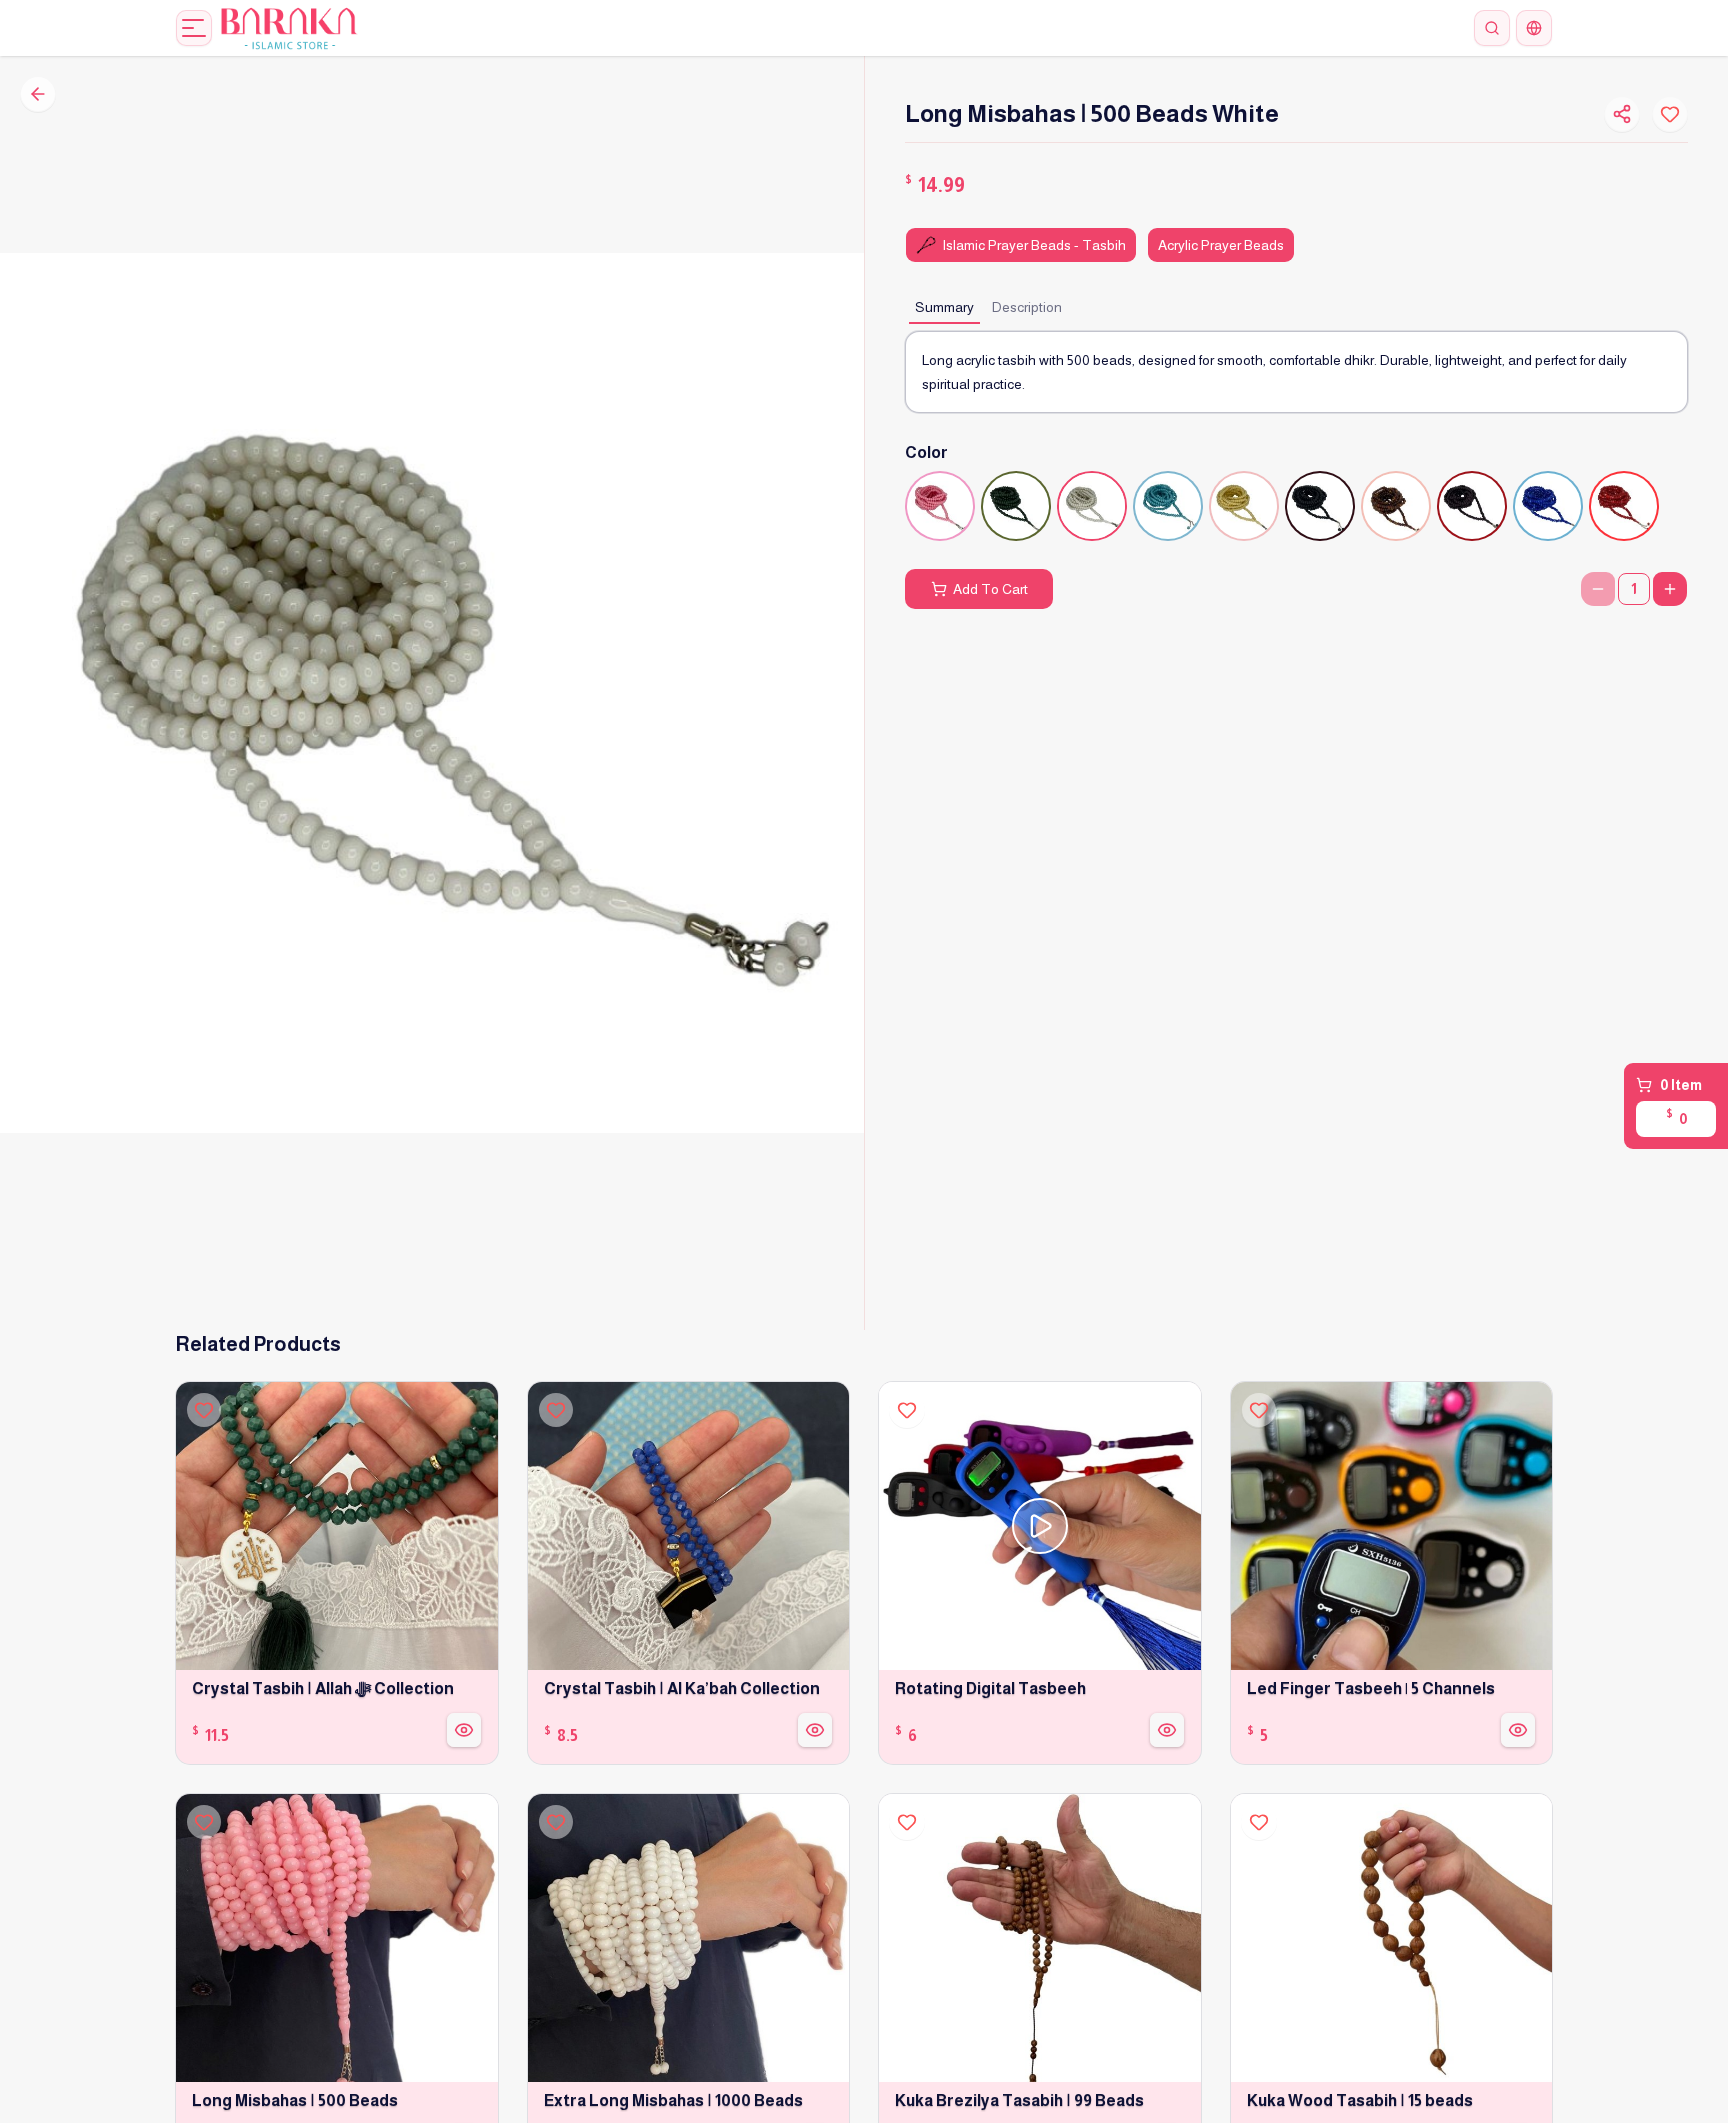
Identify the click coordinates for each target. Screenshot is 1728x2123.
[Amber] (1396, 506)
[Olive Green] (1016, 506)
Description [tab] (1027, 307)
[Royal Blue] (1548, 506)
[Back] (38, 94)
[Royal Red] (1624, 506)
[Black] (1320, 506)
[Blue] (1168, 506)
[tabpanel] (1296, 372)
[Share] (1622, 114)
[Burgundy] (1472, 506)
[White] (1092, 506)
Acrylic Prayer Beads (1221, 245)
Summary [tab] (944, 307)
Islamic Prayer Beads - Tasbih (1034, 245)
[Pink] (940, 506)
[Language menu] (1534, 28)
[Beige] (1244, 506)
